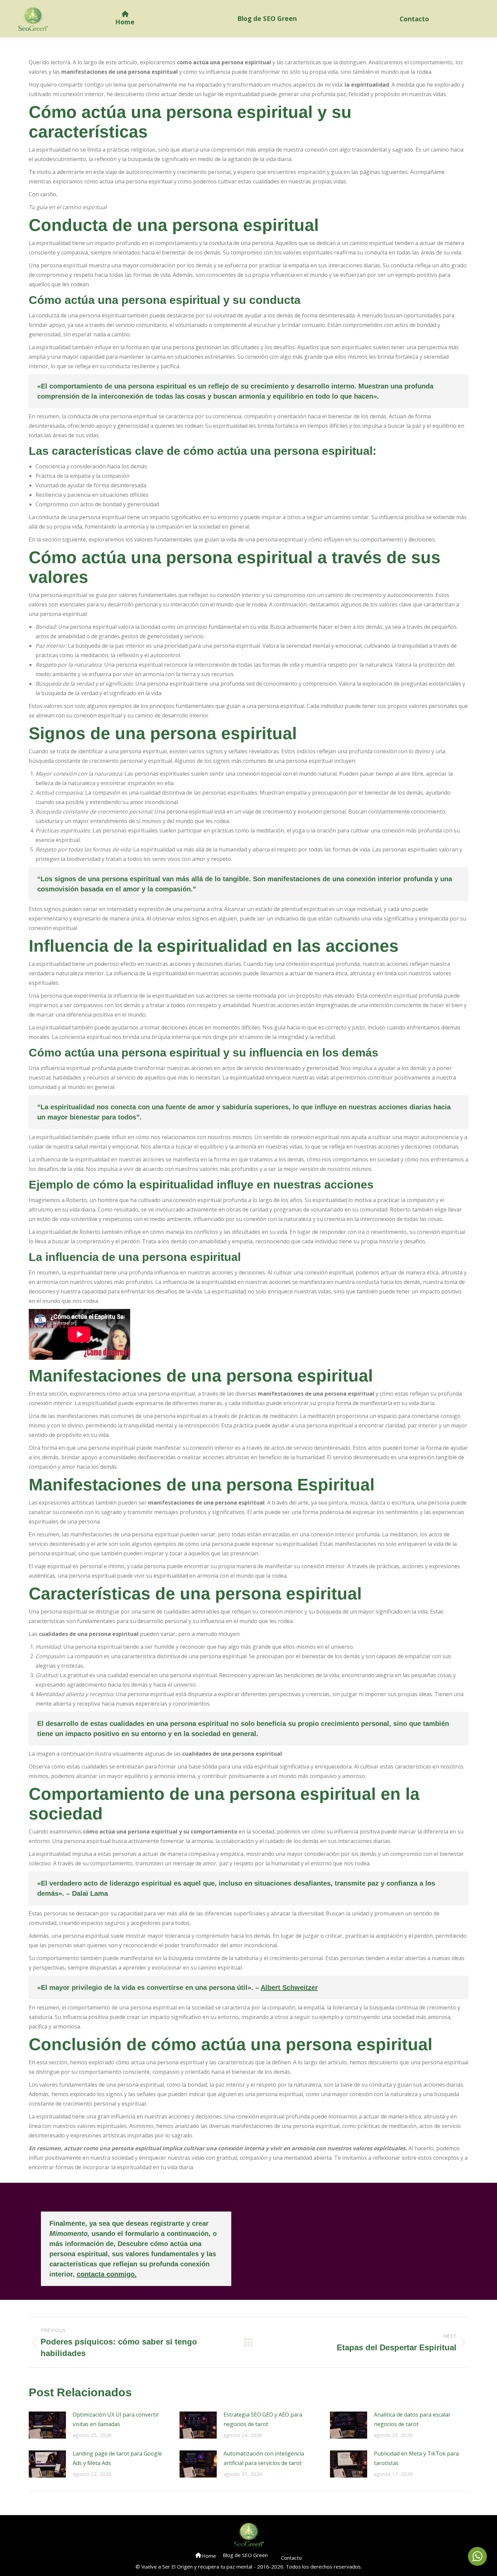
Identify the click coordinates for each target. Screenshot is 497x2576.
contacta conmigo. (107, 2274)
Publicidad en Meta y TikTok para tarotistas (416, 2458)
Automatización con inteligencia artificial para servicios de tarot (264, 2458)
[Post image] (47, 2425)
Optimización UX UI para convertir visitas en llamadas (116, 2419)
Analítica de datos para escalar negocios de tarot (412, 2419)
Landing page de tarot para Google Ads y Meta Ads (117, 2458)
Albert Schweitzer (289, 1987)
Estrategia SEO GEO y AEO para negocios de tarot (263, 2419)
